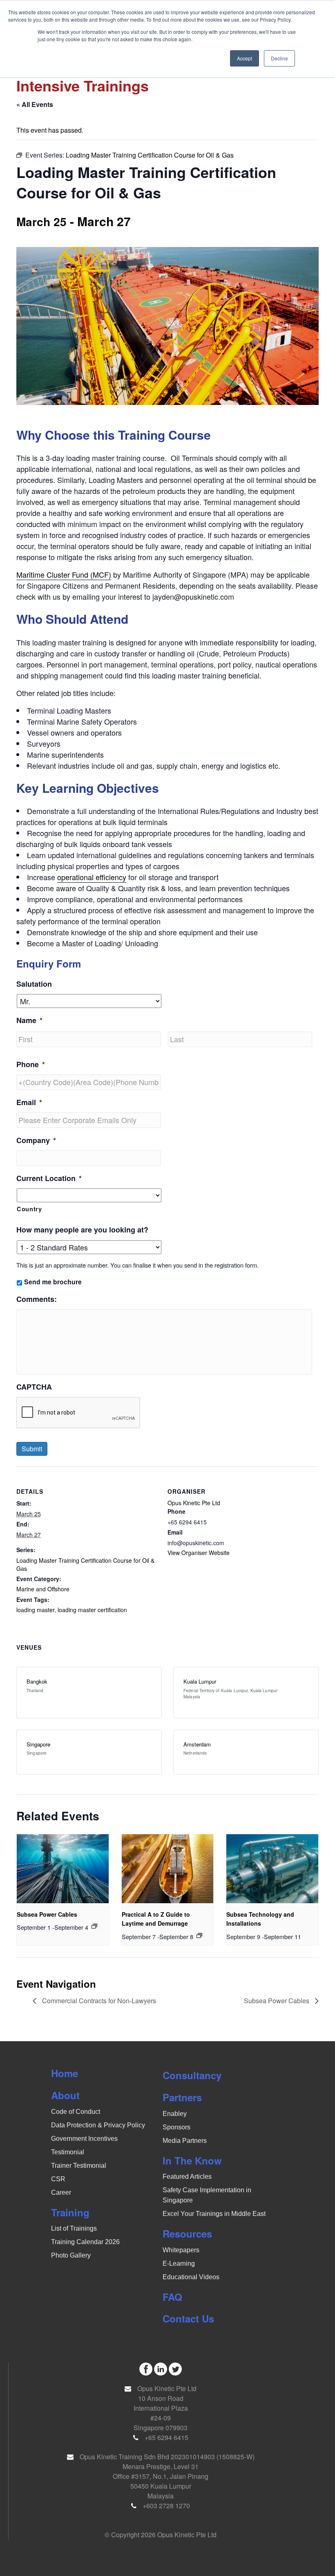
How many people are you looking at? (82, 1230)
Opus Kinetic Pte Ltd (194, 1503)
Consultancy (192, 2075)
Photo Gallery (71, 2255)
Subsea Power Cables (47, 1914)
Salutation (34, 984)
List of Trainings (74, 2228)
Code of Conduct (76, 2112)
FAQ (172, 2297)
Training (70, 2212)
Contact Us (188, 2318)
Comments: (37, 1299)
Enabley (175, 2114)
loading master (35, 1610)
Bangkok (37, 1681)
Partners (182, 2097)
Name (29, 1020)
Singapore (38, 1744)
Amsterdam (197, 1744)
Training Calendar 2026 (85, 2242)
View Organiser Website (199, 1553)
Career (61, 2192)
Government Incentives (84, 2139)
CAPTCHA (34, 1387)
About (65, 2095)
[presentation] (63, 1869)
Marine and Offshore (43, 1589)
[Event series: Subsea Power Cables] (94, 1926)
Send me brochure (53, 1282)
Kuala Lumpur (200, 1681)
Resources (187, 2233)
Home (65, 2073)
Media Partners (185, 2141)
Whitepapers (181, 2250)
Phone (31, 1064)
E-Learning (179, 2263)
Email (29, 1102)
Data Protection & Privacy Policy (98, 2125)
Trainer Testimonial (79, 2166)
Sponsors (176, 2127)
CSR (58, 2179)
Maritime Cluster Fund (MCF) (64, 574)
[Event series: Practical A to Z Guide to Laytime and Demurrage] (199, 1935)
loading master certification (92, 1610)
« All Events (35, 104)
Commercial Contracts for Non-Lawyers (98, 2001)
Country (29, 1209)
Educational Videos (191, 2277)
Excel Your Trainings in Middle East (214, 2214)
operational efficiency (92, 877)
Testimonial (68, 2152)
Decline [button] (279, 58)
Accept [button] (245, 58)
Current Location (49, 1178)
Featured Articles (187, 2177)
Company (36, 1140)
